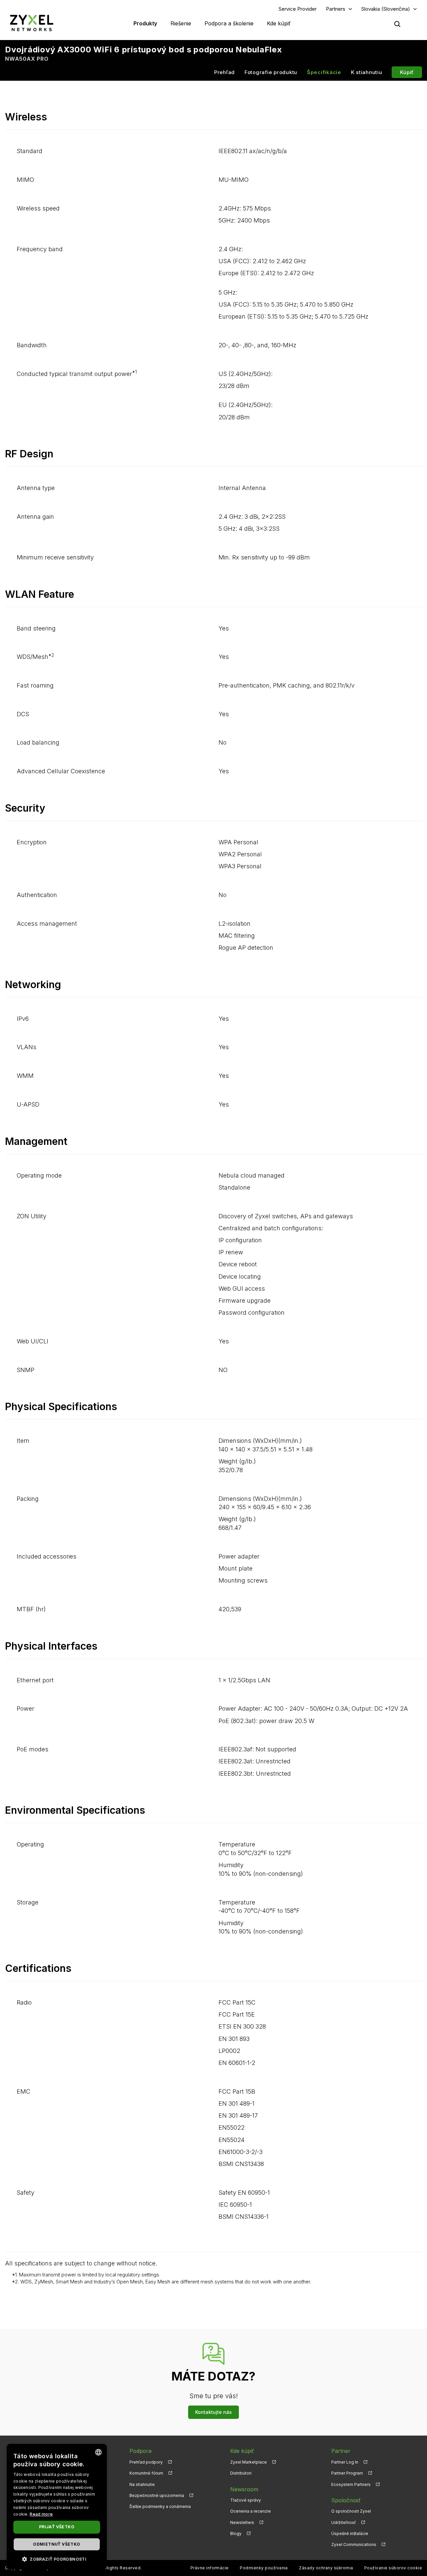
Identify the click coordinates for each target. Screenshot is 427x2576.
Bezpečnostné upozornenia (157, 2495)
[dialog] (57, 2507)
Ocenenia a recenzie (251, 2511)
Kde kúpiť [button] (279, 23)
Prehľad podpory (146, 2462)
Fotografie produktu (271, 72)
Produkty (145, 23)
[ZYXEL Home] (32, 23)
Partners (336, 9)
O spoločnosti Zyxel (351, 2511)
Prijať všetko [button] (57, 2527)
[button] (57, 2559)
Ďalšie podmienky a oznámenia (160, 2506)
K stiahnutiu (367, 72)
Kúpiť (407, 72)
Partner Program (347, 2473)
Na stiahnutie (142, 2484)
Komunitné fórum (146, 2473)
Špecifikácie (324, 72)
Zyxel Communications (354, 2544)
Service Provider (298, 9)
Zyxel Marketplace (249, 2462)
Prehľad (225, 72)
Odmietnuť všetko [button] (57, 2544)
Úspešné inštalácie (350, 2533)
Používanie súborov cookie (393, 2568)
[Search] (397, 24)
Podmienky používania (264, 2568)
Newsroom (244, 2489)
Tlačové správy (246, 2500)
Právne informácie (210, 2568)
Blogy (236, 2533)
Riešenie (181, 23)
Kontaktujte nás (213, 2412)
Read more (41, 2514)
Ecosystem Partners (351, 2484)
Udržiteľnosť (344, 2522)
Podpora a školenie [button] (229, 23)
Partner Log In (345, 2462)
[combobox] (98, 2452)
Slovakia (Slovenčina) (386, 9)
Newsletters (242, 2522)
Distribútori (241, 2473)
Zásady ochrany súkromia (326, 2568)
